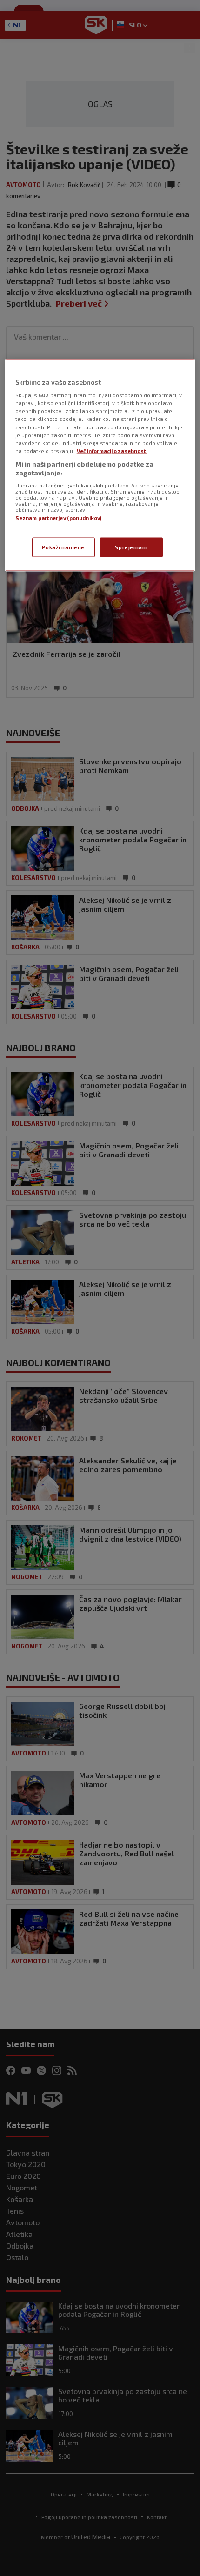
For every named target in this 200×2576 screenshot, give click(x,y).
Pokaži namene (63, 547)
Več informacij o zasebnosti (112, 450)
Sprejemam (131, 547)
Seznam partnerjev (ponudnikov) (58, 517)
